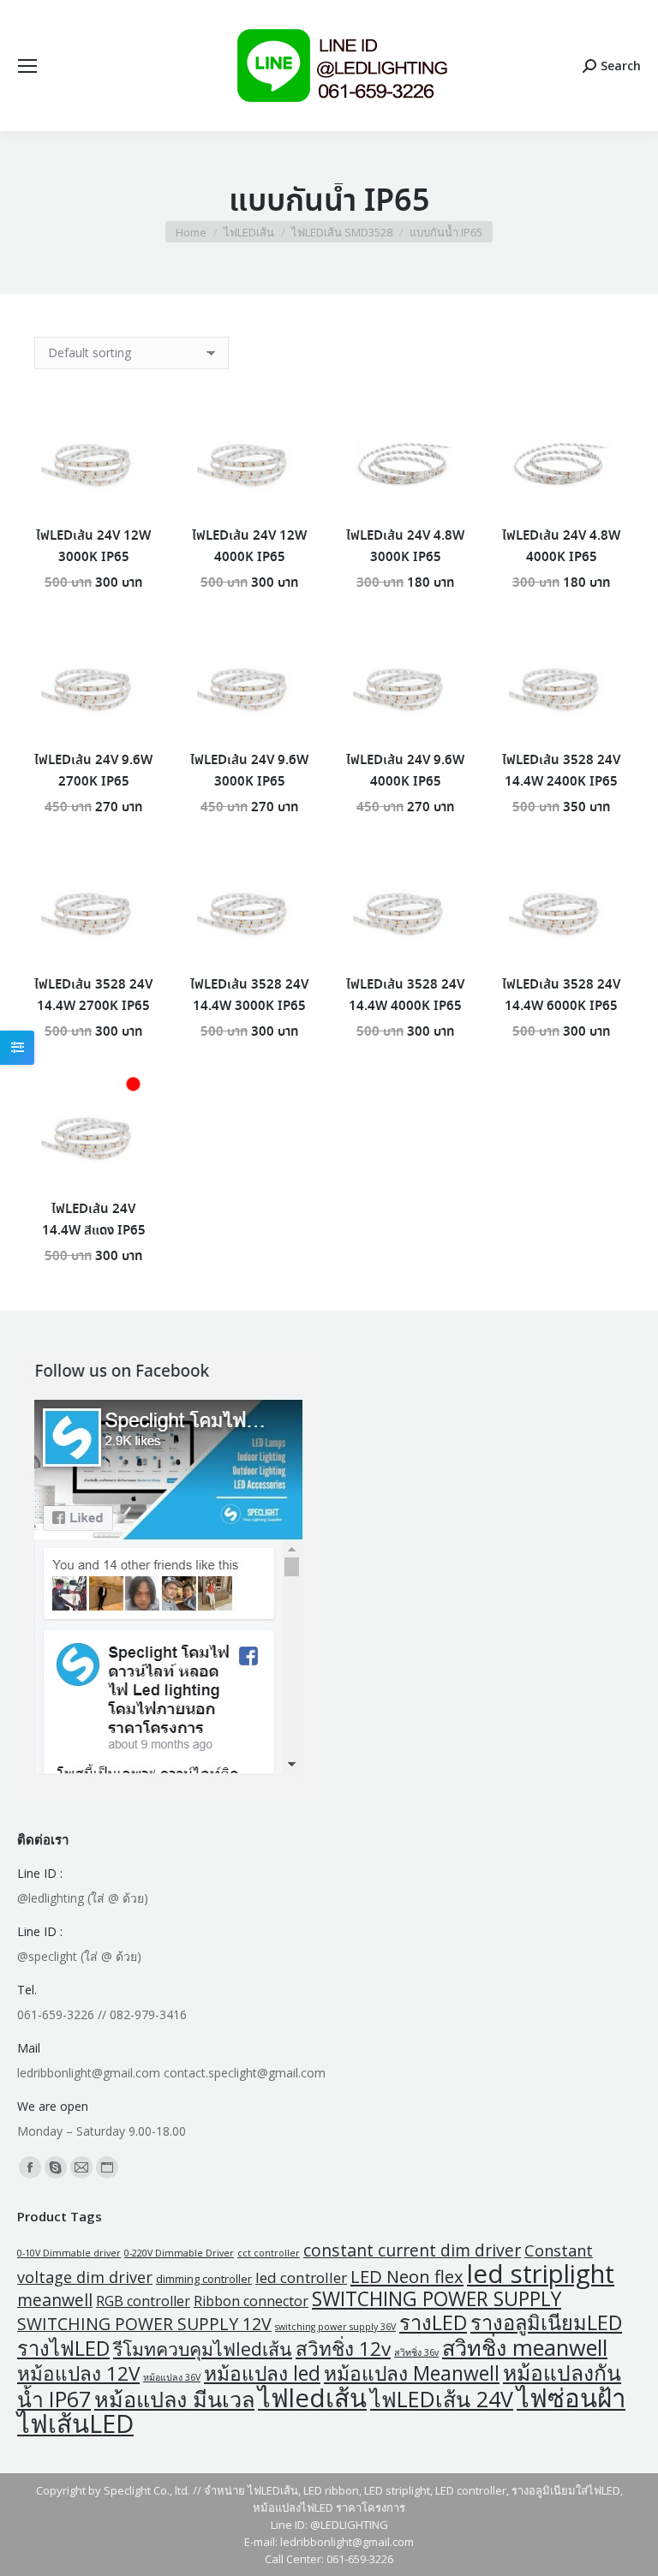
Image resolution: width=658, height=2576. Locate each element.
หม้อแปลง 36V (172, 2377)
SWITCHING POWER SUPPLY (437, 2299)
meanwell (55, 2300)
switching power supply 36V (335, 2327)
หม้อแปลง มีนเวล (174, 2399)
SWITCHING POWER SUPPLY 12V (144, 2324)
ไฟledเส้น (312, 2398)
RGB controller (143, 2301)
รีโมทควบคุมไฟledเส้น (203, 2349)
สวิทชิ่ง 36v (416, 2352)
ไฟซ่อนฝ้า (571, 2398)
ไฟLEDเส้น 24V (442, 2399)
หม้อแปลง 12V (78, 2373)
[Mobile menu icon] (27, 66)
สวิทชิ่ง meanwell (525, 2347)
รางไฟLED (63, 2348)
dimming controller (204, 2279)
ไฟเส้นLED (75, 2424)
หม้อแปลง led (262, 2373)
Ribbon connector (251, 2301)
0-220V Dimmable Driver (179, 2253)
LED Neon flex (407, 2276)
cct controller (269, 2253)
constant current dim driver (412, 2250)
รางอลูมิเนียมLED (546, 2322)
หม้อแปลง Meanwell (412, 2373)
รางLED (433, 2322)
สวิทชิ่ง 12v (343, 2349)
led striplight (541, 2274)
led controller (301, 2277)
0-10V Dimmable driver (69, 2253)
